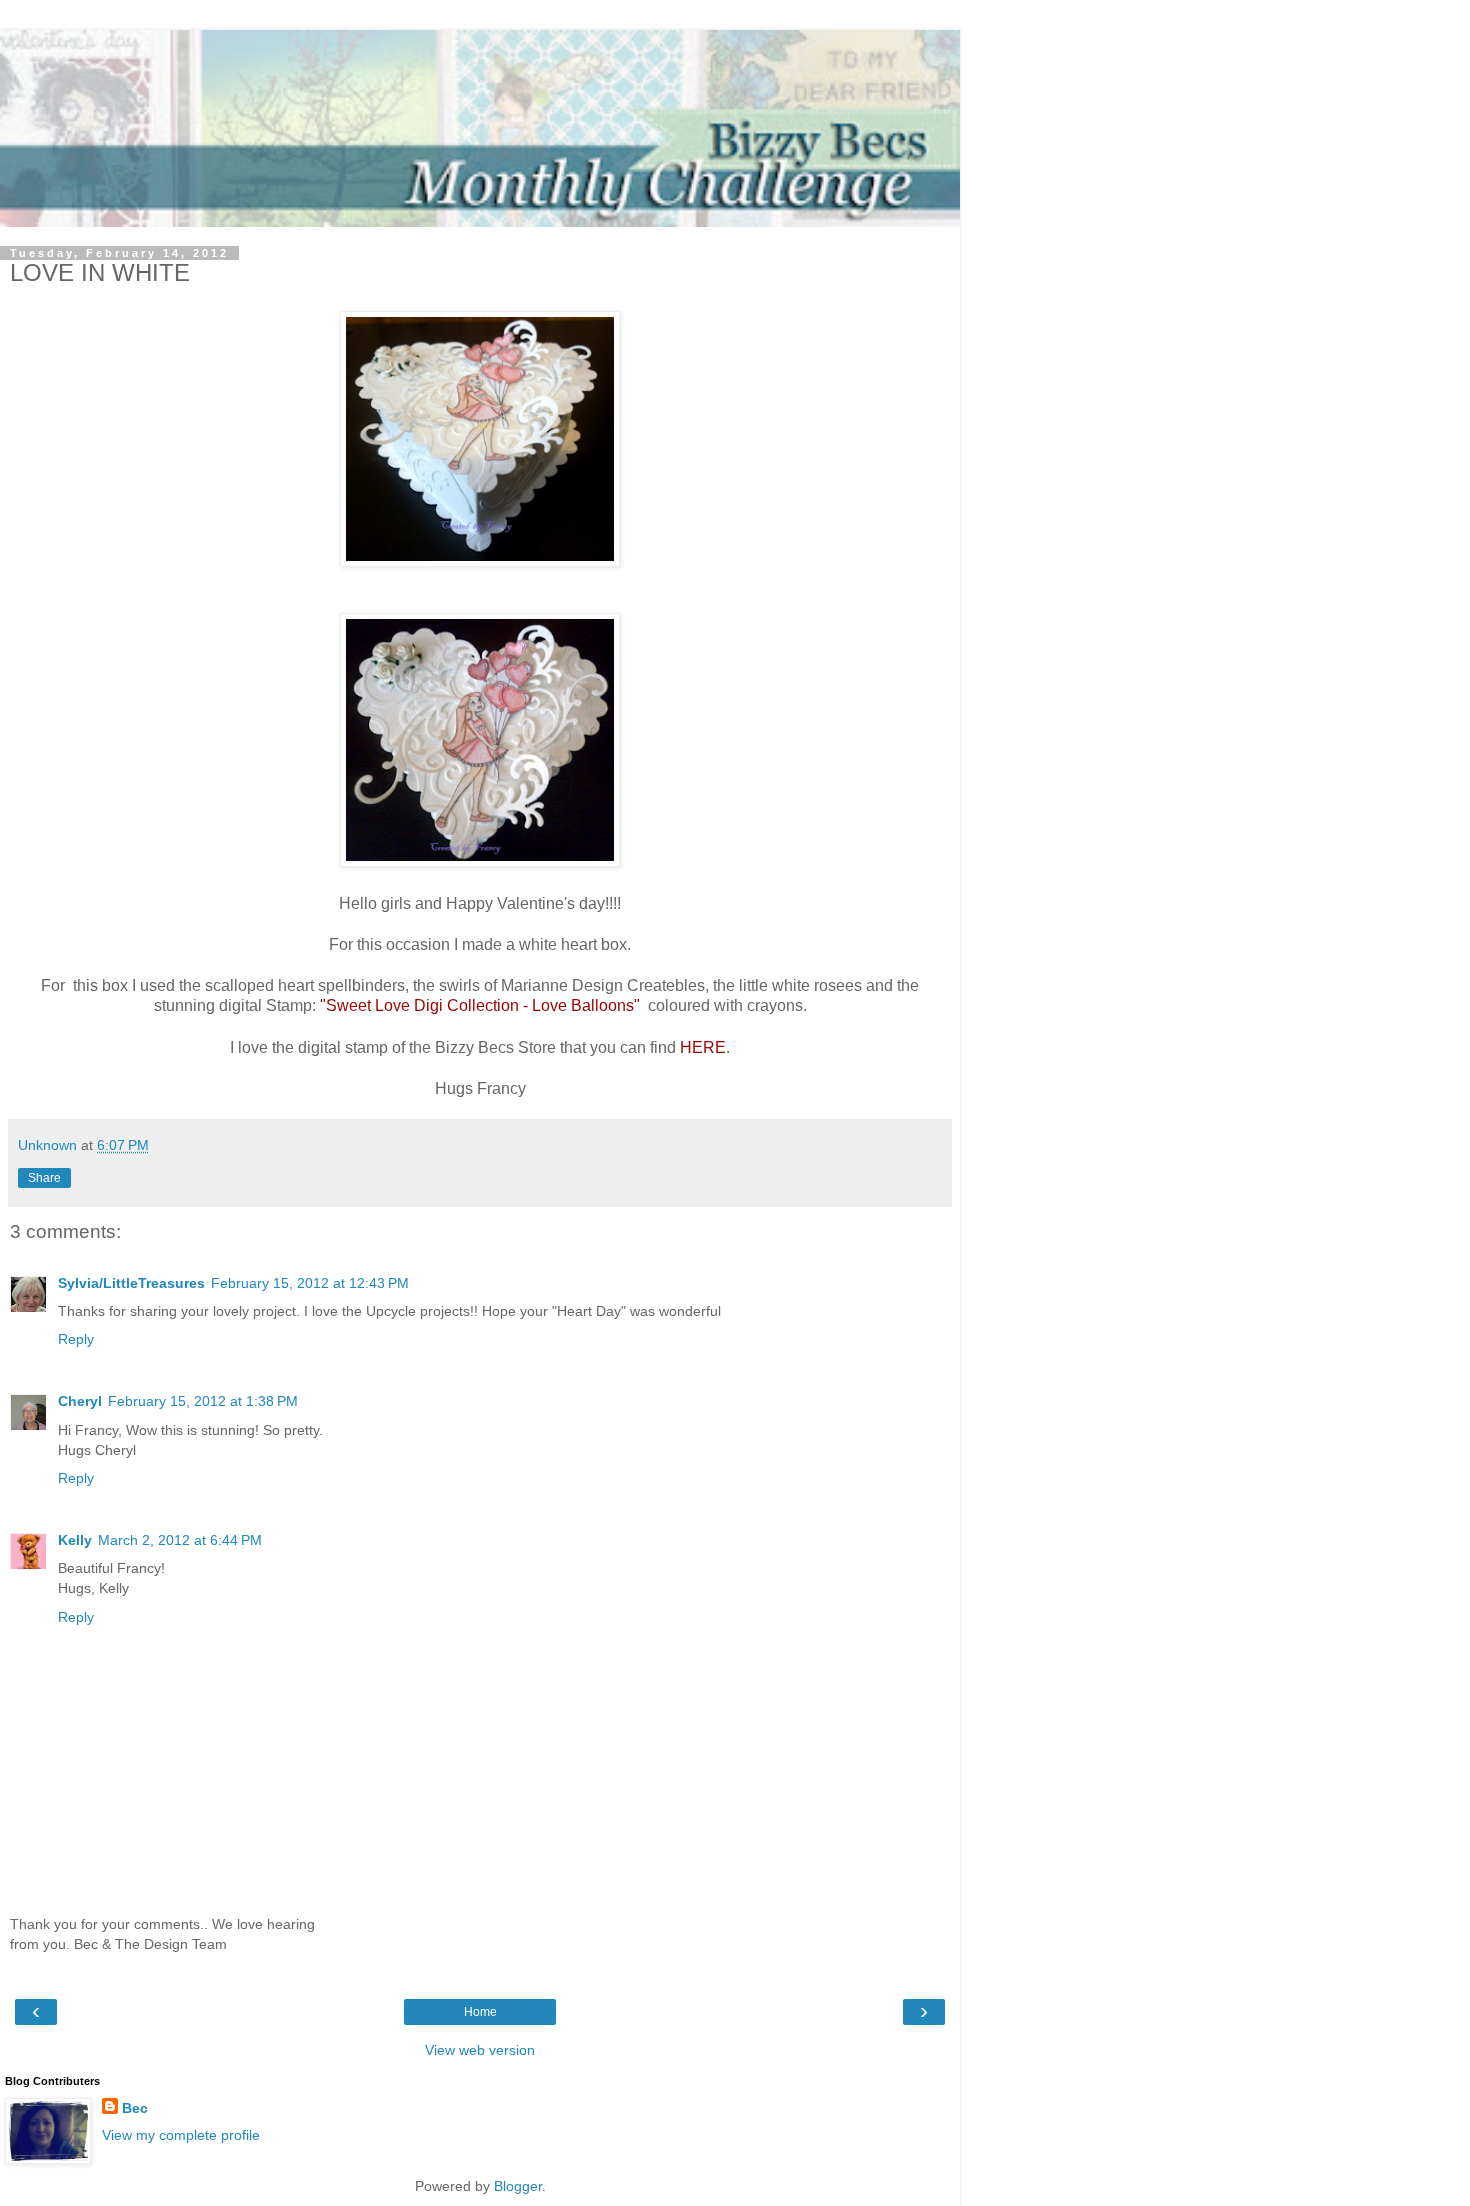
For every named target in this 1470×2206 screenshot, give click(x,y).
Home (480, 2012)
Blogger (518, 2186)
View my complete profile (181, 2135)
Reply (76, 1339)
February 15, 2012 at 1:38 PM (203, 1401)
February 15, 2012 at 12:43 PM (310, 1283)
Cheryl (80, 1401)
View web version (480, 2050)
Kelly (75, 1540)
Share (44, 1178)
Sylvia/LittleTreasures (131, 1283)
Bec (135, 2108)
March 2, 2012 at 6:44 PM (180, 1540)
